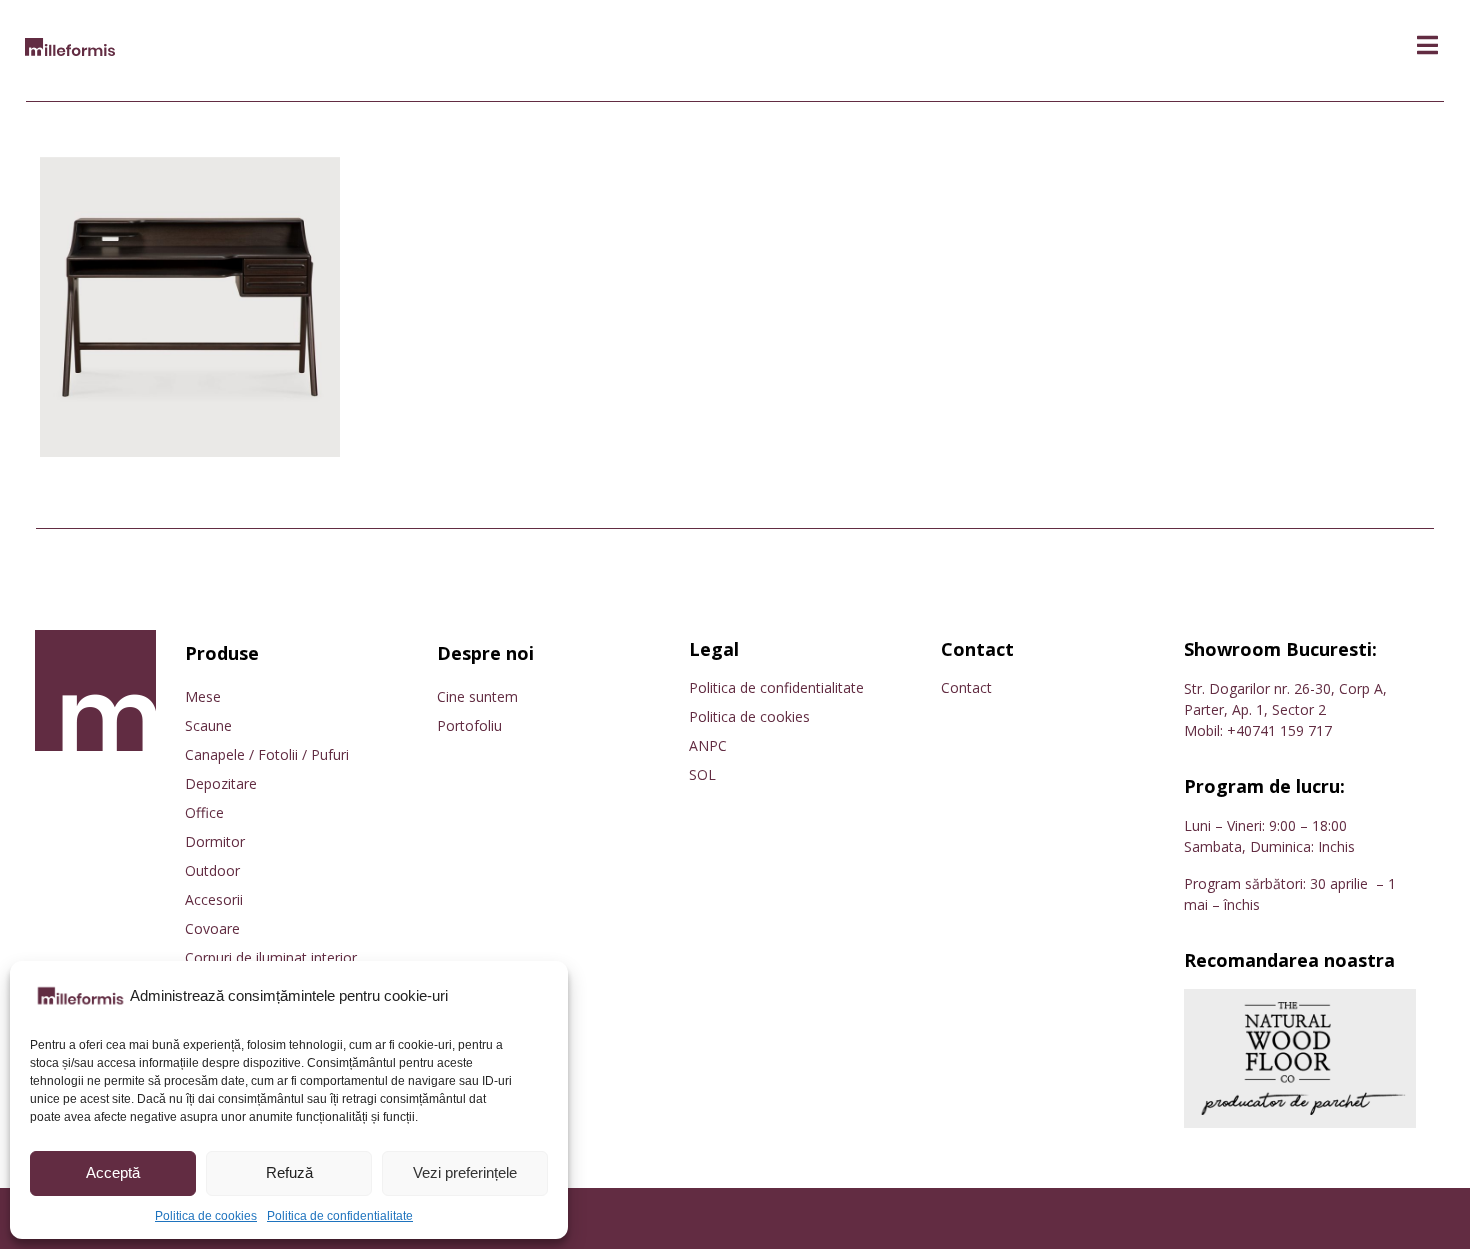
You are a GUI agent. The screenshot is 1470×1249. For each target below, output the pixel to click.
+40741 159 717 (1279, 730)
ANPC (708, 745)
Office (204, 812)
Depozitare (221, 783)
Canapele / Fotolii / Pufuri (267, 754)
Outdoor (212, 870)
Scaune (208, 725)
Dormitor (215, 841)
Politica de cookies (206, 1216)
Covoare (212, 928)
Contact (966, 687)
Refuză (289, 1172)
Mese (203, 696)
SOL (702, 774)
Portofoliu (469, 725)
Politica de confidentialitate (340, 1216)
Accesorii (214, 899)
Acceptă (113, 1172)
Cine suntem (477, 696)
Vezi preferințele (465, 1172)
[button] (1427, 45)
